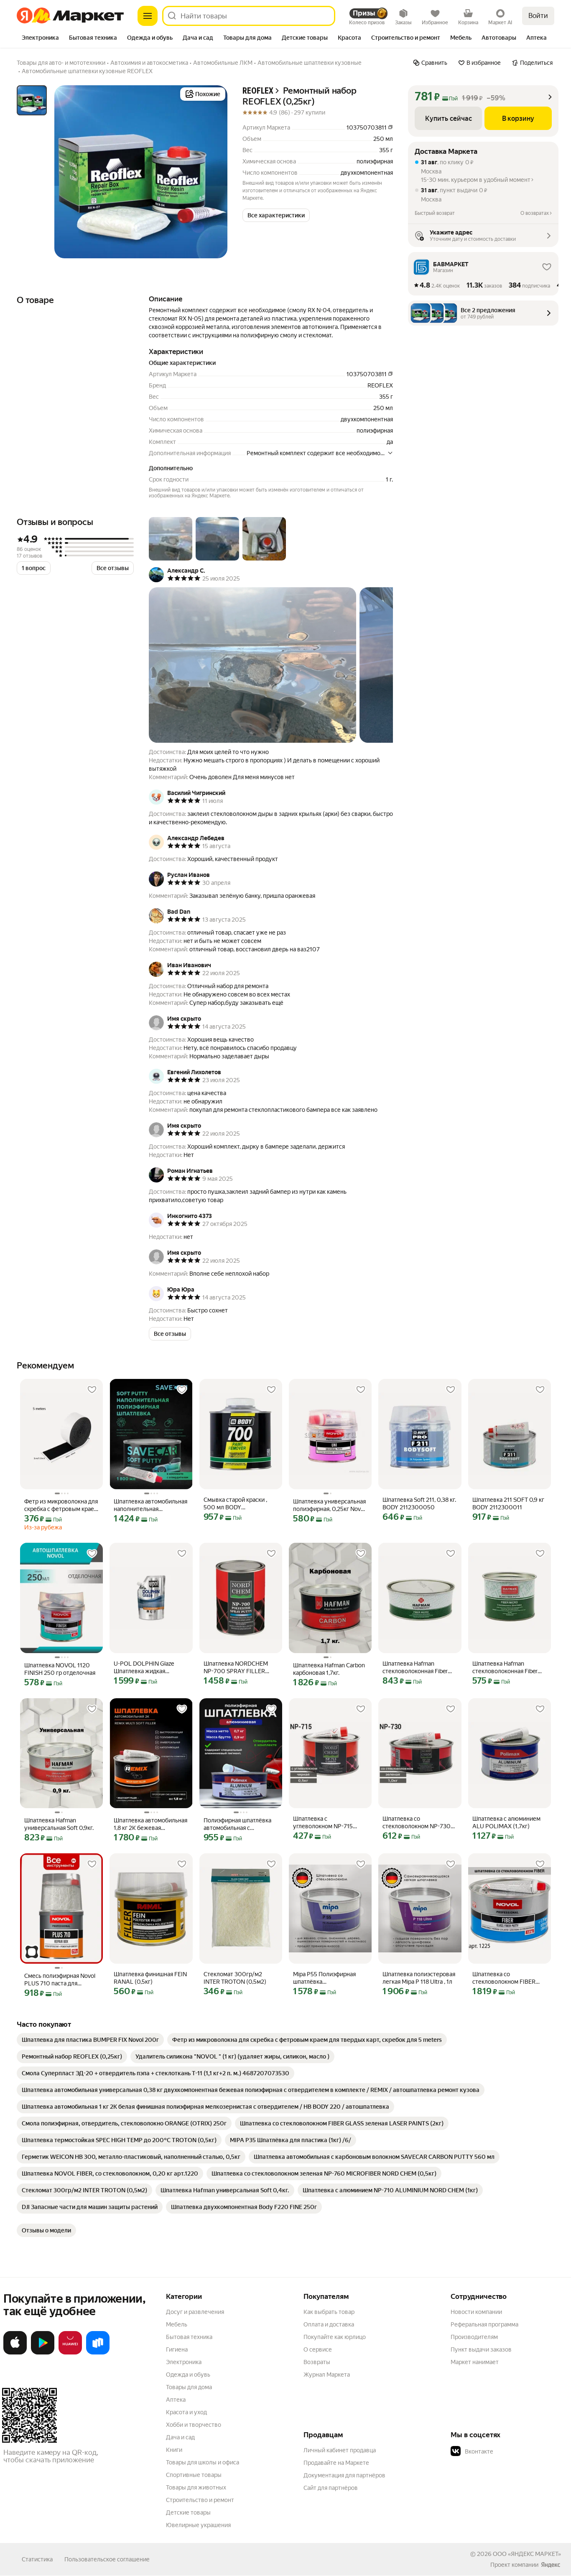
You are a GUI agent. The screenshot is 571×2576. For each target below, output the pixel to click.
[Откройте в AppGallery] (70, 2353)
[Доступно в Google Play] (43, 2353)
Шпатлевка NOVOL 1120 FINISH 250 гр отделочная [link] (60, 1669)
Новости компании (476, 2312)
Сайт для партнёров (331, 2488)
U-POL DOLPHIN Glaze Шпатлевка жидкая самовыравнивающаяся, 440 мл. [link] (147, 1668)
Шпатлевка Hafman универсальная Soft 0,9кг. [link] (59, 1824)
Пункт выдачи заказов (481, 2349)
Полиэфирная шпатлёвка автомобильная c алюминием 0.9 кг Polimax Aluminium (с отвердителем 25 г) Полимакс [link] (239, 1824)
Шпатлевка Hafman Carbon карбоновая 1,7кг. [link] (329, 1669)
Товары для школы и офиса (203, 2462)
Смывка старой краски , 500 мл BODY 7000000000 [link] (235, 1504)
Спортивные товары (194, 2475)
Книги (174, 2450)
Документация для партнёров (344, 2475)
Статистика (37, 2559)
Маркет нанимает (475, 2362)
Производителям (474, 2337)
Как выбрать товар (329, 2312)
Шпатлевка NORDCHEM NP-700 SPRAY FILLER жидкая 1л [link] (236, 1668)
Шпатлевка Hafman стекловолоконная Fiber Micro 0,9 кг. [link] (415, 1668)
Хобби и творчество (194, 2425)
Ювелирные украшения (198, 2525)
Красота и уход (186, 2412)
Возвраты (317, 2362)
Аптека (176, 2400)
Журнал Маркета (327, 2375)
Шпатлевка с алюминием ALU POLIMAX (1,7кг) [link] (506, 1822)
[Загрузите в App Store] (15, 2353)
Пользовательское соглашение (107, 2559)
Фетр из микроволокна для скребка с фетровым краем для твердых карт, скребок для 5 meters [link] (61, 1505)
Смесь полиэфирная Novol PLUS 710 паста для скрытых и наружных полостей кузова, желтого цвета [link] (60, 1980)
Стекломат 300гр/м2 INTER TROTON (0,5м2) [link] (235, 1978)
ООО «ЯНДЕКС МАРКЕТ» (527, 2554)
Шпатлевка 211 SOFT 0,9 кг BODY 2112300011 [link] (508, 1503)
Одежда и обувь (188, 2375)
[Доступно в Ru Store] (98, 2353)
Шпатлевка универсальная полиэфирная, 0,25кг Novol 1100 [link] (329, 1505)
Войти (538, 16)
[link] (90, 2040)
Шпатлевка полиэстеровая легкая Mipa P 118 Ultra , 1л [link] (419, 1978)
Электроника (184, 2362)
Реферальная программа (484, 2324)
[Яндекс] (551, 2565)
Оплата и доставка (329, 2324)
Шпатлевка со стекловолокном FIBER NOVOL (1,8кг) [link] (504, 1978)
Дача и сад (180, 2437)
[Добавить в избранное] (92, 1390)
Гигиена (177, 2349)
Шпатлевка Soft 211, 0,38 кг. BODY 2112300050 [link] (419, 1503)
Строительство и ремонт (200, 2500)
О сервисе (318, 2349)
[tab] (40, 38)
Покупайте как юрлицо (335, 2337)
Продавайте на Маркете (336, 2463)
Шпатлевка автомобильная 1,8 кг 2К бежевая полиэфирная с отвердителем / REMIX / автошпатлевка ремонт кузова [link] (150, 1824)
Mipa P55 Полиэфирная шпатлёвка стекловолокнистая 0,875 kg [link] (328, 1978)
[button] (276, 215)
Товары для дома (189, 2387)
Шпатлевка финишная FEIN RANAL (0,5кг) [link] (150, 1978)
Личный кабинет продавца (340, 2450)
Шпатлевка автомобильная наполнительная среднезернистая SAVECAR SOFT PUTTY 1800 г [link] (150, 1505)
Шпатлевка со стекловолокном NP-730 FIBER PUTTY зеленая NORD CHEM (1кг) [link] (417, 1823)
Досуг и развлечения (195, 2312)
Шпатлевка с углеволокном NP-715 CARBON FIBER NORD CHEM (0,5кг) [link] (323, 1823)
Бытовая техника (189, 2337)
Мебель (177, 2324)
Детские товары (188, 2512)
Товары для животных (196, 2487)
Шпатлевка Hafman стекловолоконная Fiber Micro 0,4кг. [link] (505, 1668)
